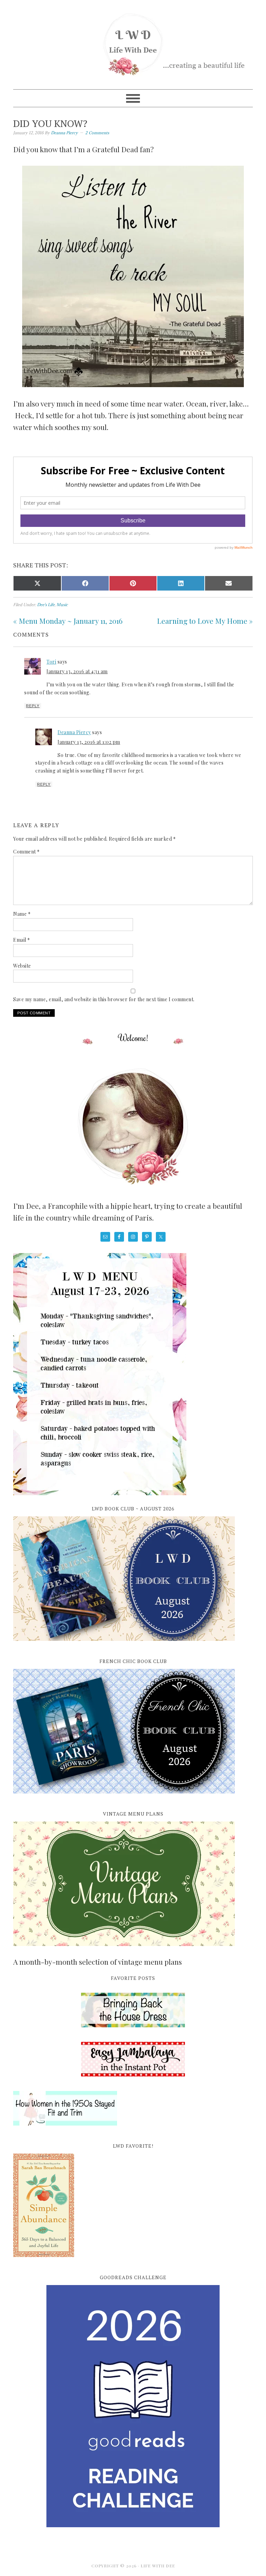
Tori (51, 662)
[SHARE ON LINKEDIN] (181, 583)
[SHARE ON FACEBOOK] (85, 583)
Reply (33, 706)
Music (62, 605)
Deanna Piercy (74, 732)
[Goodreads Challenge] (133, 2406)
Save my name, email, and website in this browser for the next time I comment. (104, 999)
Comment (26, 852)
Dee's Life (46, 605)
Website (22, 966)
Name (22, 914)
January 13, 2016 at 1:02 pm (89, 742)
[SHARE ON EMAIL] (229, 583)
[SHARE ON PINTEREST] (133, 583)
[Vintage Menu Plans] (124, 1950)
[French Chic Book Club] (124, 1797)
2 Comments (97, 133)
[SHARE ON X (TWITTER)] (37, 583)
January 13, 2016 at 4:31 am (77, 671)
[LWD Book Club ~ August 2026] (124, 1645)
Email (22, 940)
